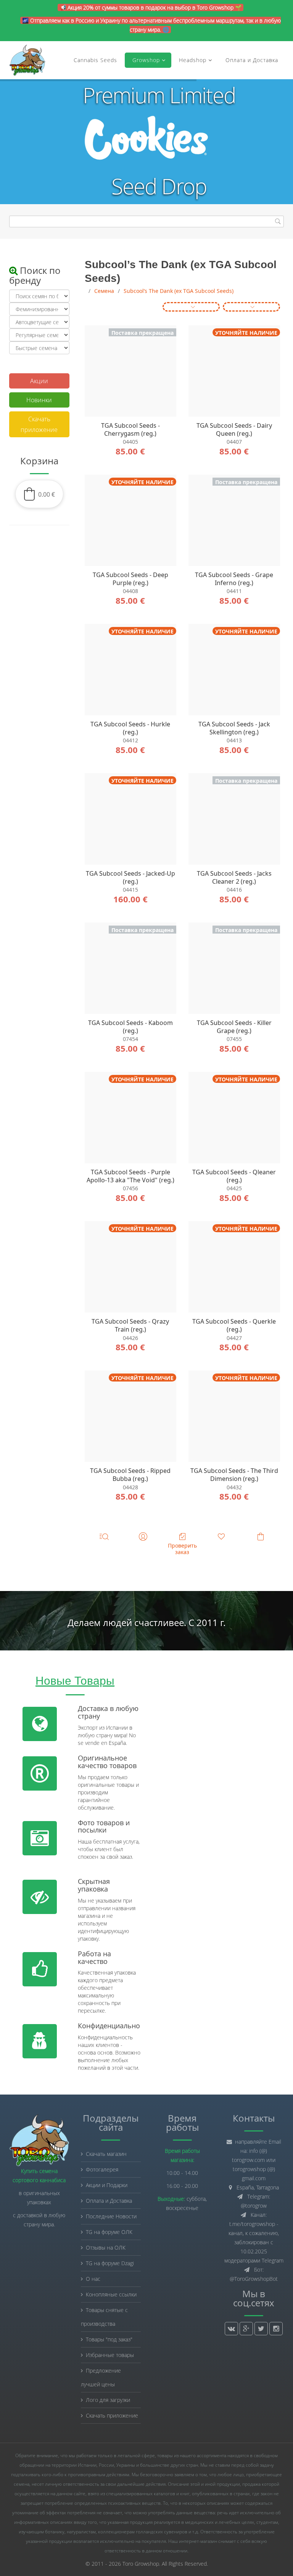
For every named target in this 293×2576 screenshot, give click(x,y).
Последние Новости (111, 2216)
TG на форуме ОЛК (109, 2232)
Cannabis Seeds (95, 60)
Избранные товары (110, 2355)
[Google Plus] (246, 2329)
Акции (39, 381)
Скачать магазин (106, 2154)
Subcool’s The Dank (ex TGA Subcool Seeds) (179, 291)
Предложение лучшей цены (101, 2377)
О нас (93, 2279)
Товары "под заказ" (109, 2339)
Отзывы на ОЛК (106, 2247)
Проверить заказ (182, 1549)
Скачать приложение (39, 424)
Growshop (145, 60)
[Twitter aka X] (261, 2329)
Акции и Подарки (107, 2185)
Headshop (193, 60)
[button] (39, 494)
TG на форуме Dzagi (110, 2263)
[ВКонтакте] (231, 2329)
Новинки (39, 400)
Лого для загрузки (108, 2400)
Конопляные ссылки (111, 2294)
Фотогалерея (102, 2169)
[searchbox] (146, 221)
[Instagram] (276, 2329)
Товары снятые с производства (104, 2317)
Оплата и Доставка (252, 60)
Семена (104, 291)
